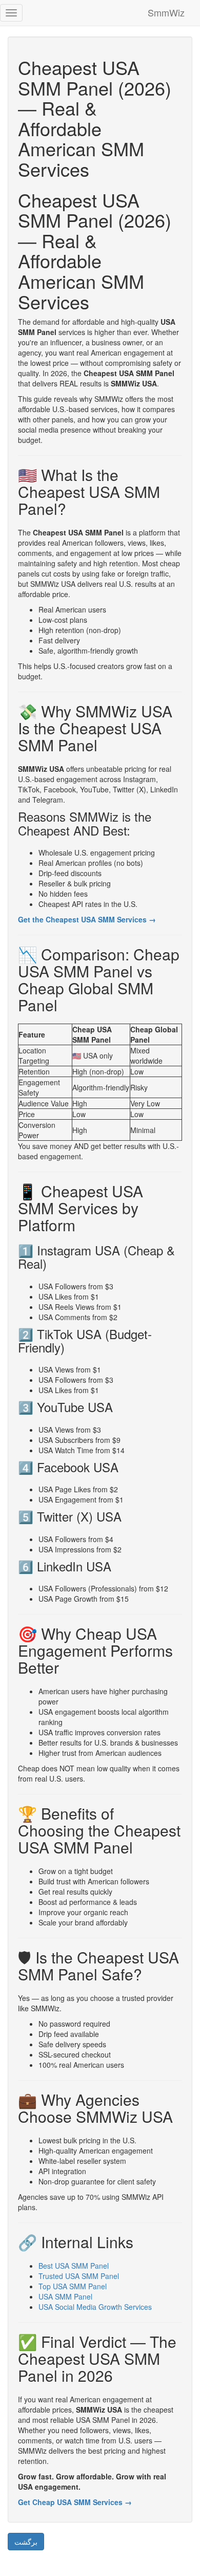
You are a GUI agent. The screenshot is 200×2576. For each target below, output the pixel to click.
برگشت (26, 2542)
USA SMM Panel (65, 2296)
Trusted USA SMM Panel (79, 2276)
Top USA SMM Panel (73, 2286)
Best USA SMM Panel (74, 2266)
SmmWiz (166, 12)
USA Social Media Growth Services (95, 2307)
